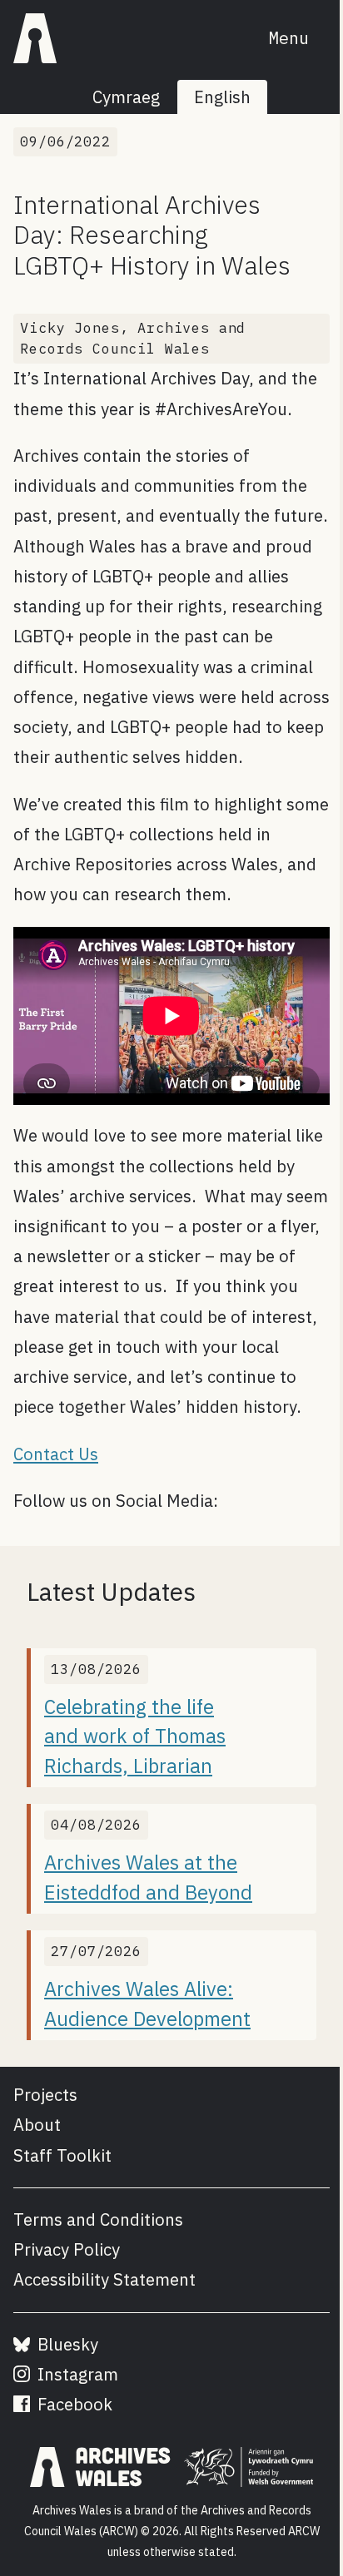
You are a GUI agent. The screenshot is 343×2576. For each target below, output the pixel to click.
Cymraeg (126, 97)
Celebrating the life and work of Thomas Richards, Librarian (135, 1736)
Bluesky (66, 2344)
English (222, 97)
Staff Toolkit (62, 2155)
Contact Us (56, 1454)
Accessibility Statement (104, 2279)
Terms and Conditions (98, 2219)
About (37, 2125)
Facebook (73, 2404)
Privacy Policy (67, 2249)
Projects (45, 2095)
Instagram (76, 2374)
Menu (289, 38)
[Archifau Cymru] (35, 38)
